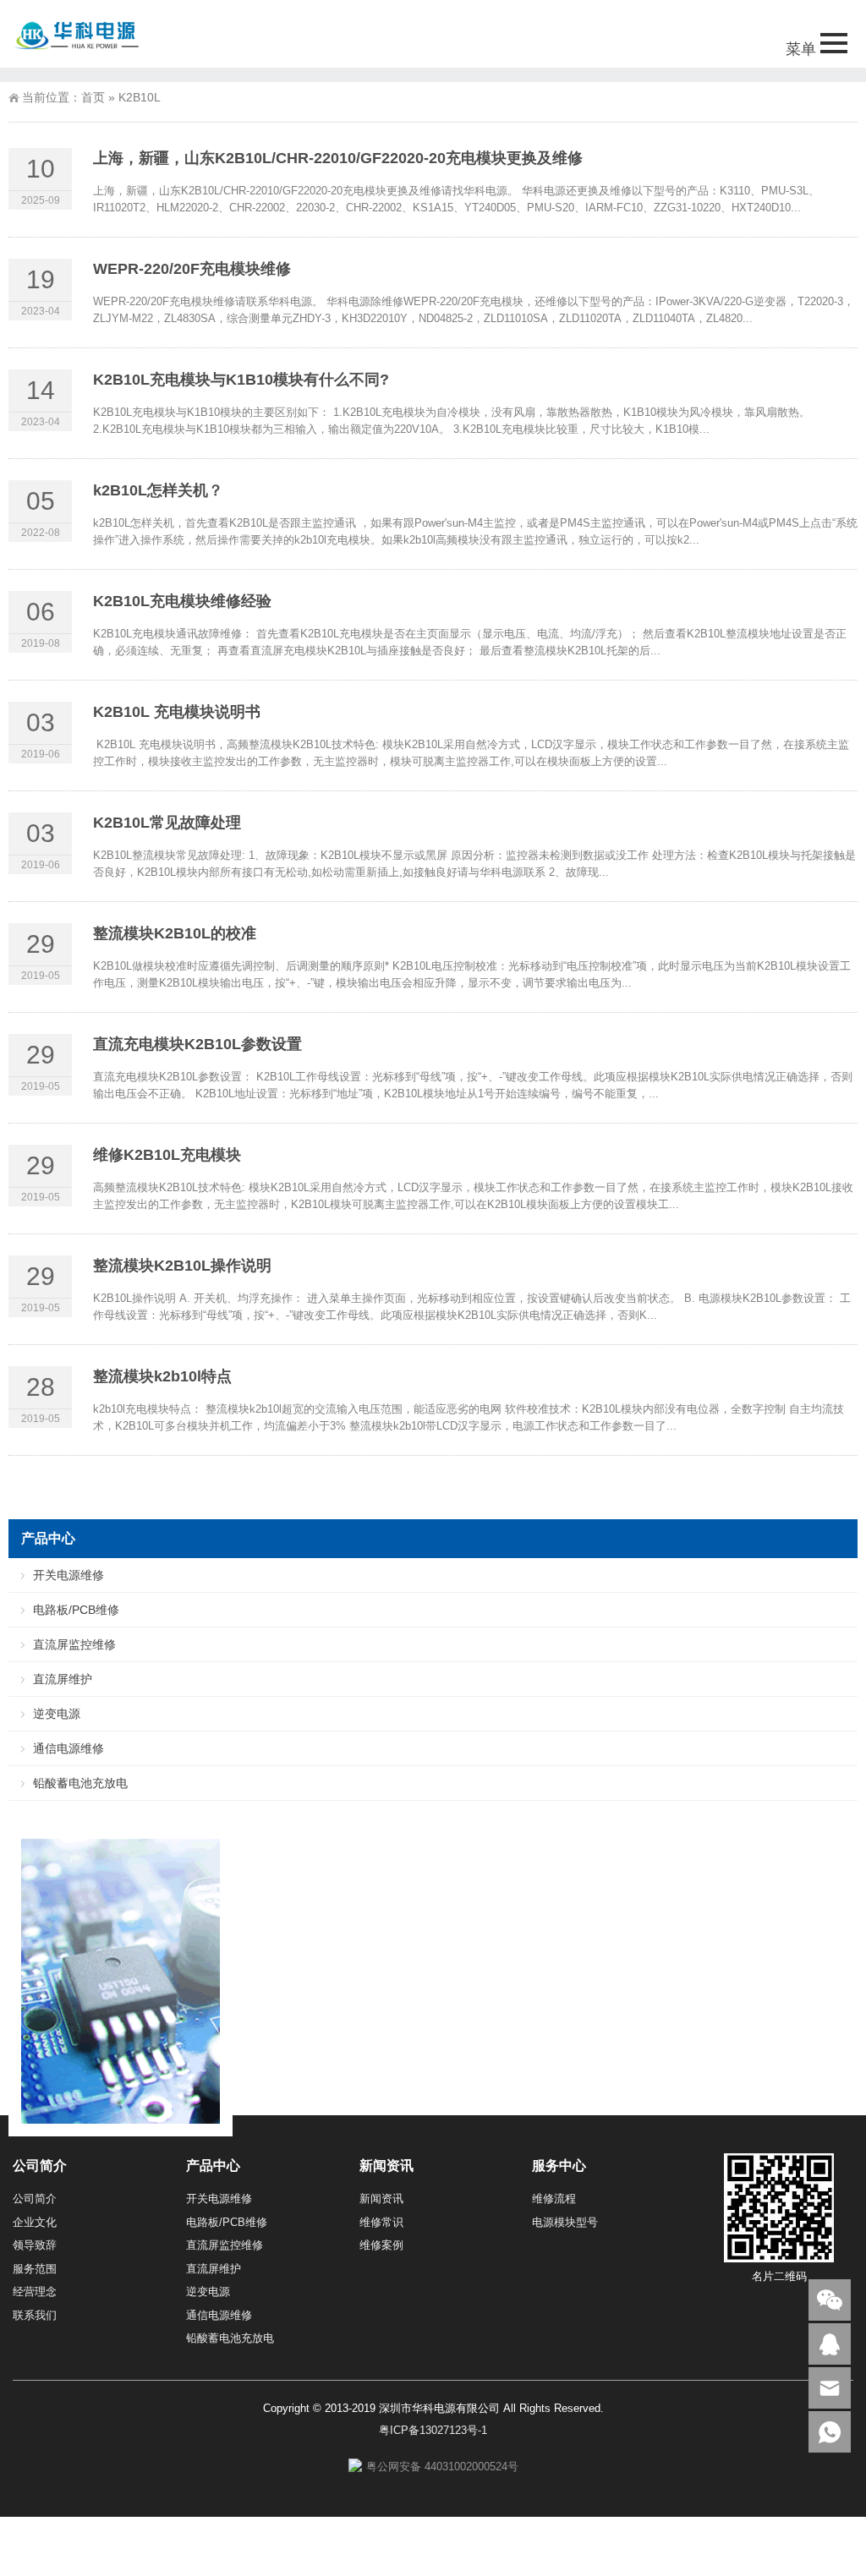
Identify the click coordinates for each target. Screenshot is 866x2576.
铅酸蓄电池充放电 (80, 1783)
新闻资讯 (381, 2199)
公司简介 (35, 2199)
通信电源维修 (69, 1748)
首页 (93, 97)
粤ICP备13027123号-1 (433, 2430)
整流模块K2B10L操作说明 (182, 1266)
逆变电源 (57, 1714)
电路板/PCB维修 (76, 1610)
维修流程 (554, 2199)
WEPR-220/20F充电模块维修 (192, 269)
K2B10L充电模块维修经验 (182, 601)
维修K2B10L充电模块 (167, 1155)
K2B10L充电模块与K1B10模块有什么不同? (241, 380)
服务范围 (35, 2269)
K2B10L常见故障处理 (167, 823)
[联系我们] (830, 2344)
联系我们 (35, 2315)
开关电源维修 (69, 1575)
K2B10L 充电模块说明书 (177, 712)
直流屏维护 (63, 1679)
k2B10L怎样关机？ (158, 490)
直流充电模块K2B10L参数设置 (197, 1044)
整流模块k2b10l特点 (162, 1376)
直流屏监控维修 (74, 1644)
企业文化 (35, 2222)
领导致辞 (35, 2245)
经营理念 (35, 2292)
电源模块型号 (565, 2222)
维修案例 (381, 2245)
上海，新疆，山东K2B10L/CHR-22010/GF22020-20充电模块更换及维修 (338, 158)
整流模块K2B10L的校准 (175, 933)
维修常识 (381, 2222)
